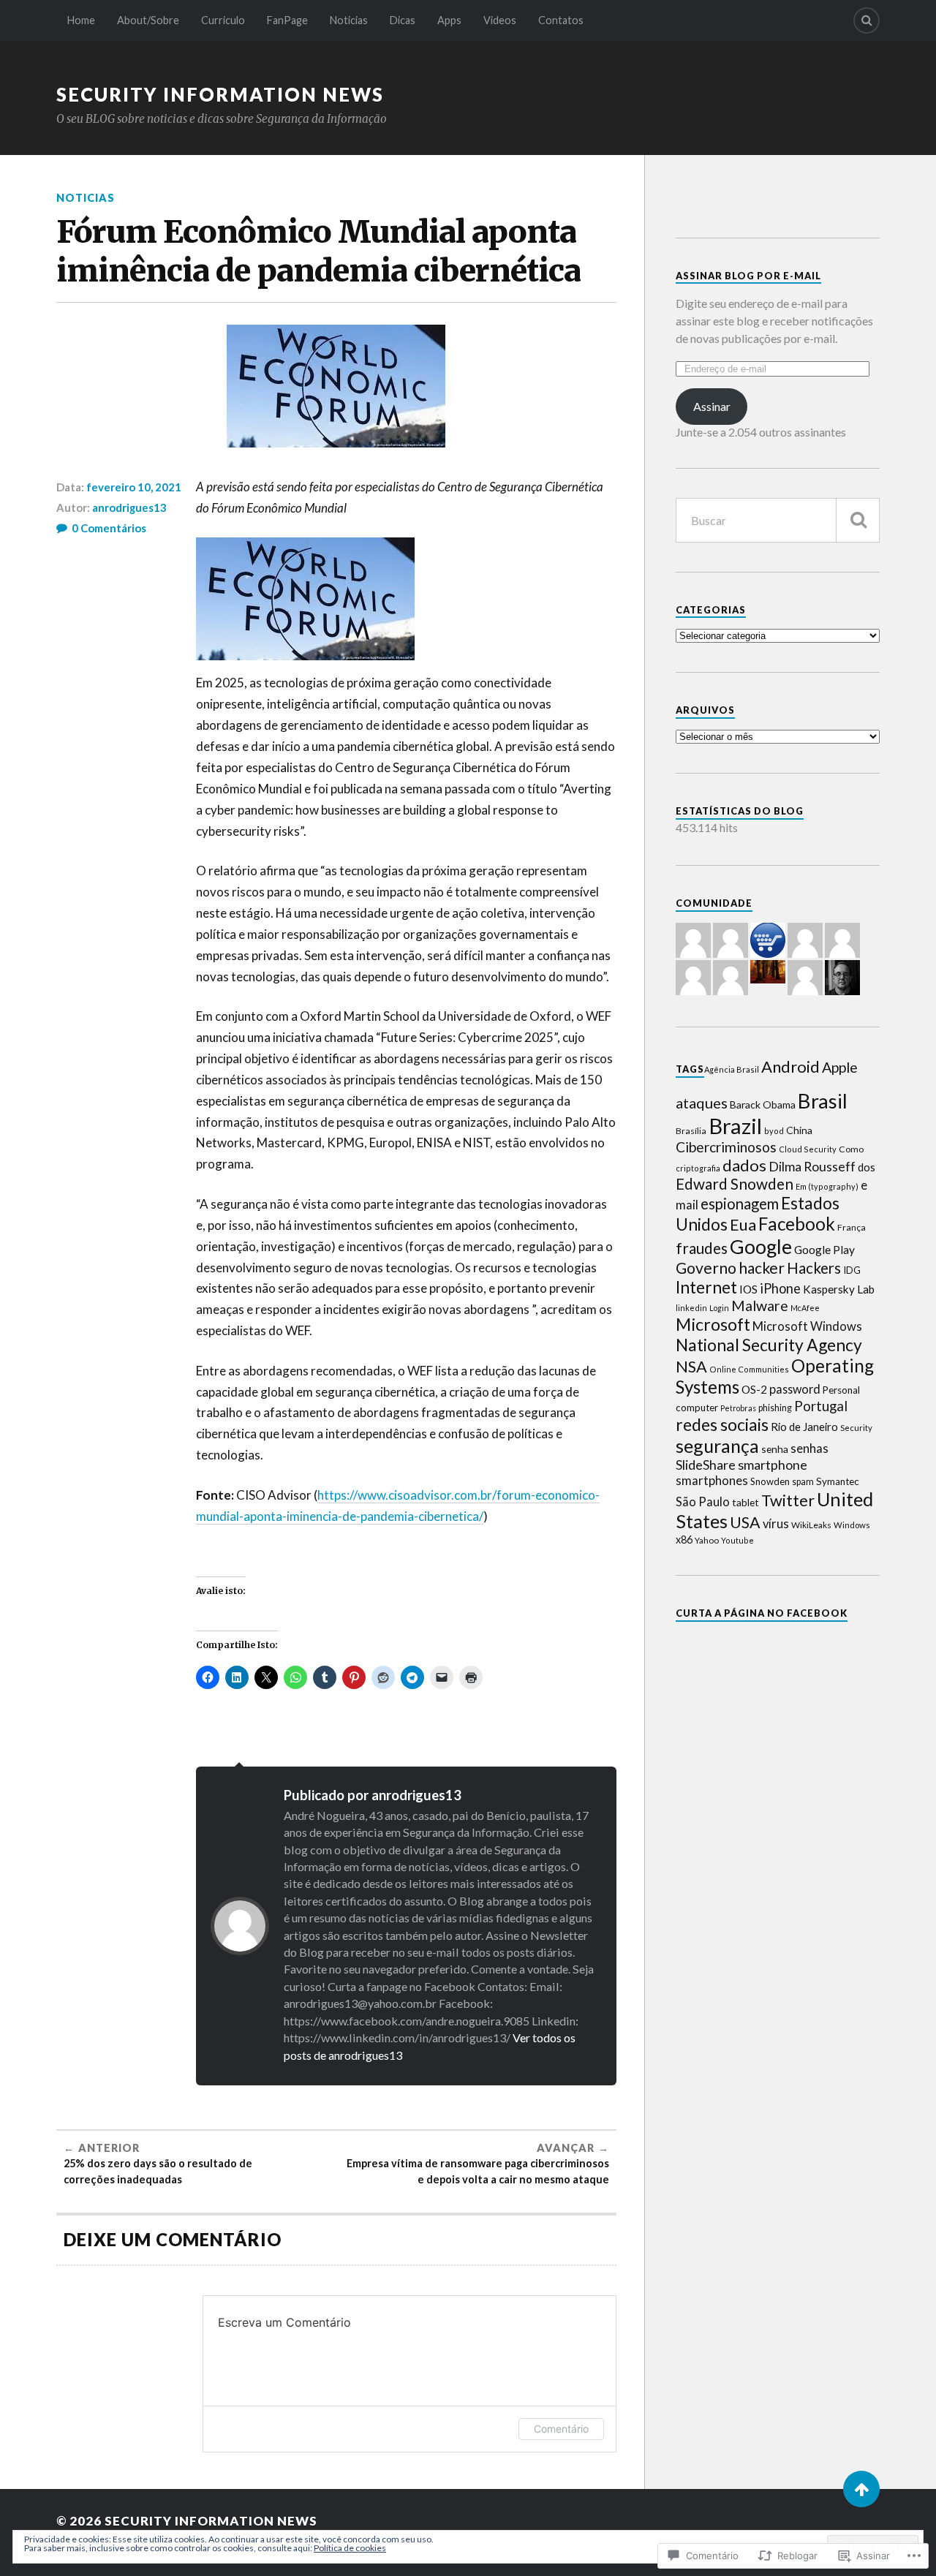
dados (744, 1165)
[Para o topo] (861, 2489)
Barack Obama (763, 1104)
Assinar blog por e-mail (748, 276)
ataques (702, 1103)
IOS (748, 1289)
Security (856, 1428)
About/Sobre (148, 20)
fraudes (702, 1248)
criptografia (698, 1168)
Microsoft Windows (807, 1326)
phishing (775, 1408)
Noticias (349, 20)
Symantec (838, 1481)
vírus (776, 1524)
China (799, 1130)
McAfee (805, 1308)
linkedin (691, 1308)
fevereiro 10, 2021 (134, 487)
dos (867, 1167)
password (795, 1389)
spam (803, 1482)
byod (774, 1131)
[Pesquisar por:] (778, 520)
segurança (717, 1446)
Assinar (712, 406)
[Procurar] (858, 520)
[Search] (867, 20)
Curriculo (223, 20)
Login (719, 1308)
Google (761, 1246)
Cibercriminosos (726, 1147)
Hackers (814, 1268)
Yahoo (707, 1540)
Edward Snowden (735, 1184)
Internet (706, 1287)
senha (775, 1449)
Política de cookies (350, 2548)
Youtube (737, 1540)
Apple (840, 1067)
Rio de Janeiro (804, 1427)
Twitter (788, 1500)
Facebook (797, 1224)
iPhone (780, 1288)
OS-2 (754, 1389)
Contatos (561, 20)
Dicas (403, 20)
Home (81, 20)
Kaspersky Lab (839, 1289)
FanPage (287, 20)
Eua (743, 1224)
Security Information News (220, 94)
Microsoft (713, 1324)
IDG (852, 1270)
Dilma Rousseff (812, 1166)
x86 (684, 1540)
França (852, 1227)
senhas (809, 1448)
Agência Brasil (732, 1069)
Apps (449, 20)
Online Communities (749, 1369)
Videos (500, 20)
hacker (762, 1268)
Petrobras (738, 1408)
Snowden (770, 1481)
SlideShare (706, 1465)
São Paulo (703, 1502)
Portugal (821, 1406)
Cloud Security (808, 1149)
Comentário (561, 2429)
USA (745, 1522)
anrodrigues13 (129, 507)
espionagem (740, 1204)
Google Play (824, 1250)
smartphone (773, 1465)
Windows (852, 1525)
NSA (691, 1367)
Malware (760, 1306)
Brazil (735, 1126)
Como (851, 1149)
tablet (746, 1502)
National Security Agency (769, 1345)
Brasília (691, 1131)
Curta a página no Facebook (762, 1613)
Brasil (823, 1101)
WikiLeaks (811, 1525)
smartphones (712, 1480)
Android (790, 1066)
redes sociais (722, 1424)
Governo (706, 1268)
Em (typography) (827, 1186)
